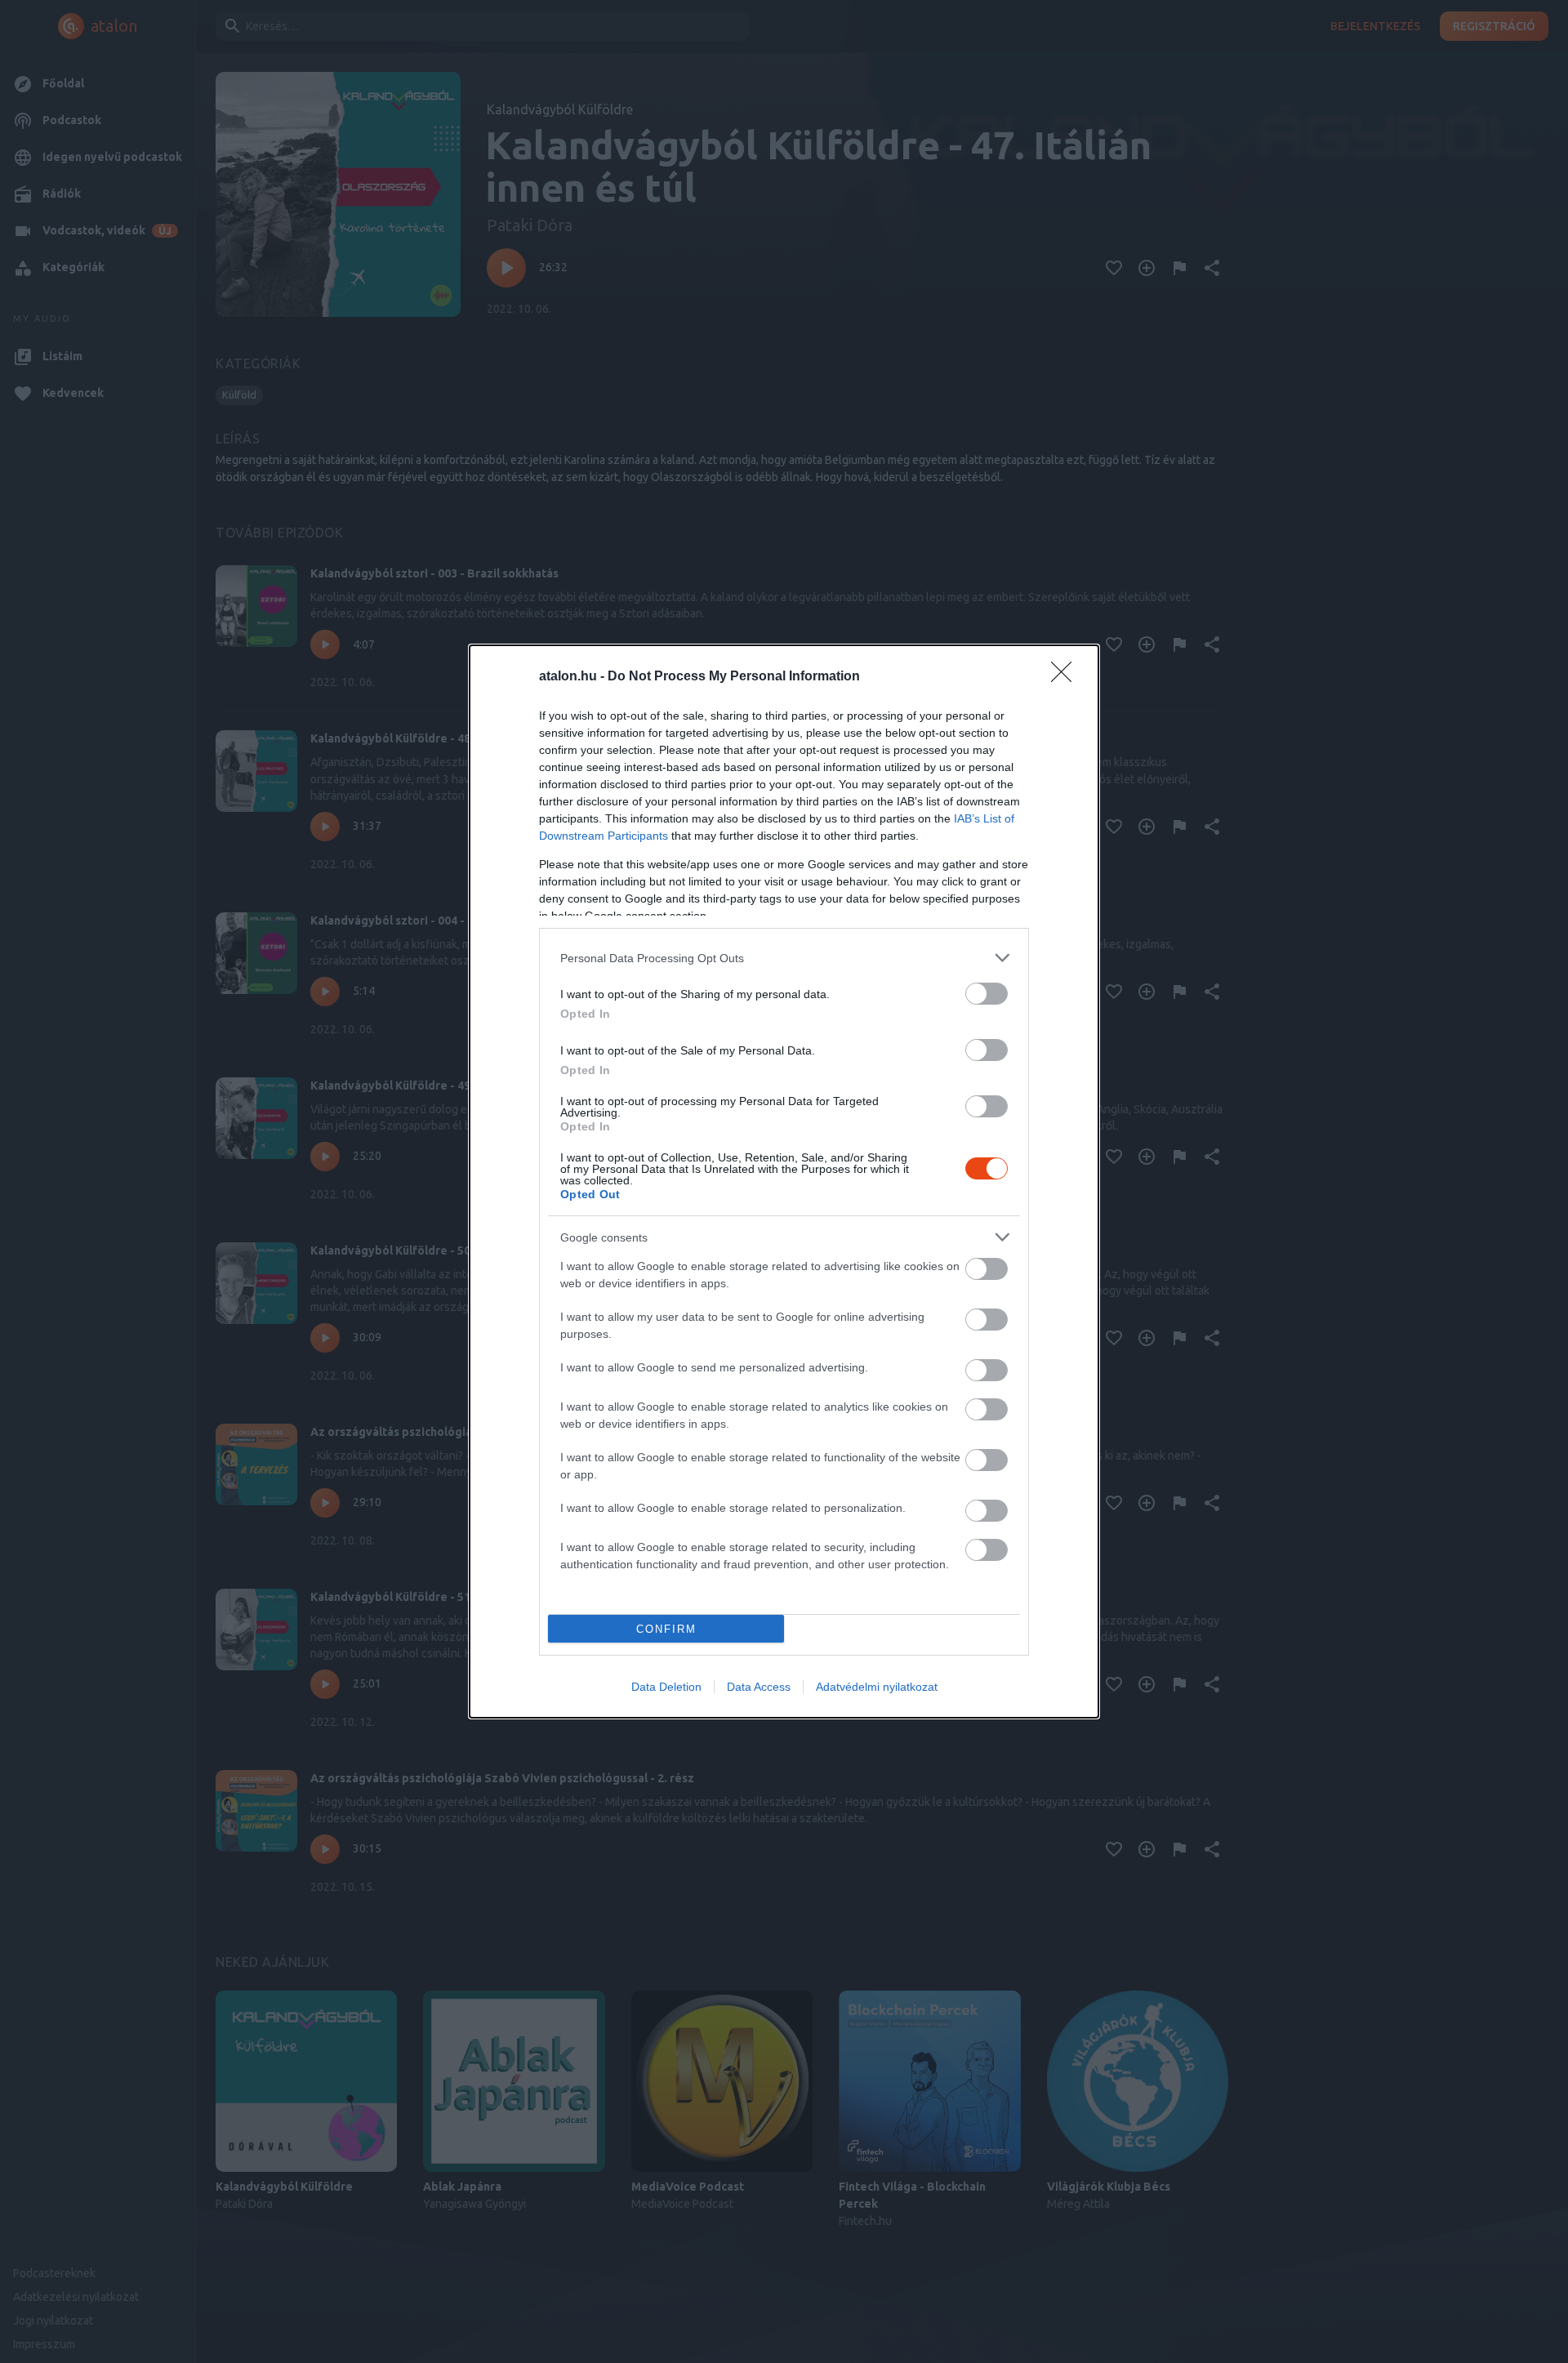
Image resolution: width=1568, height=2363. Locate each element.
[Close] (1067, 677)
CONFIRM (666, 1629)
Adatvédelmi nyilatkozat (877, 1687)
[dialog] (784, 1181)
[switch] (987, 994)
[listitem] (784, 958)
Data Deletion (666, 1687)
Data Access (759, 1687)
